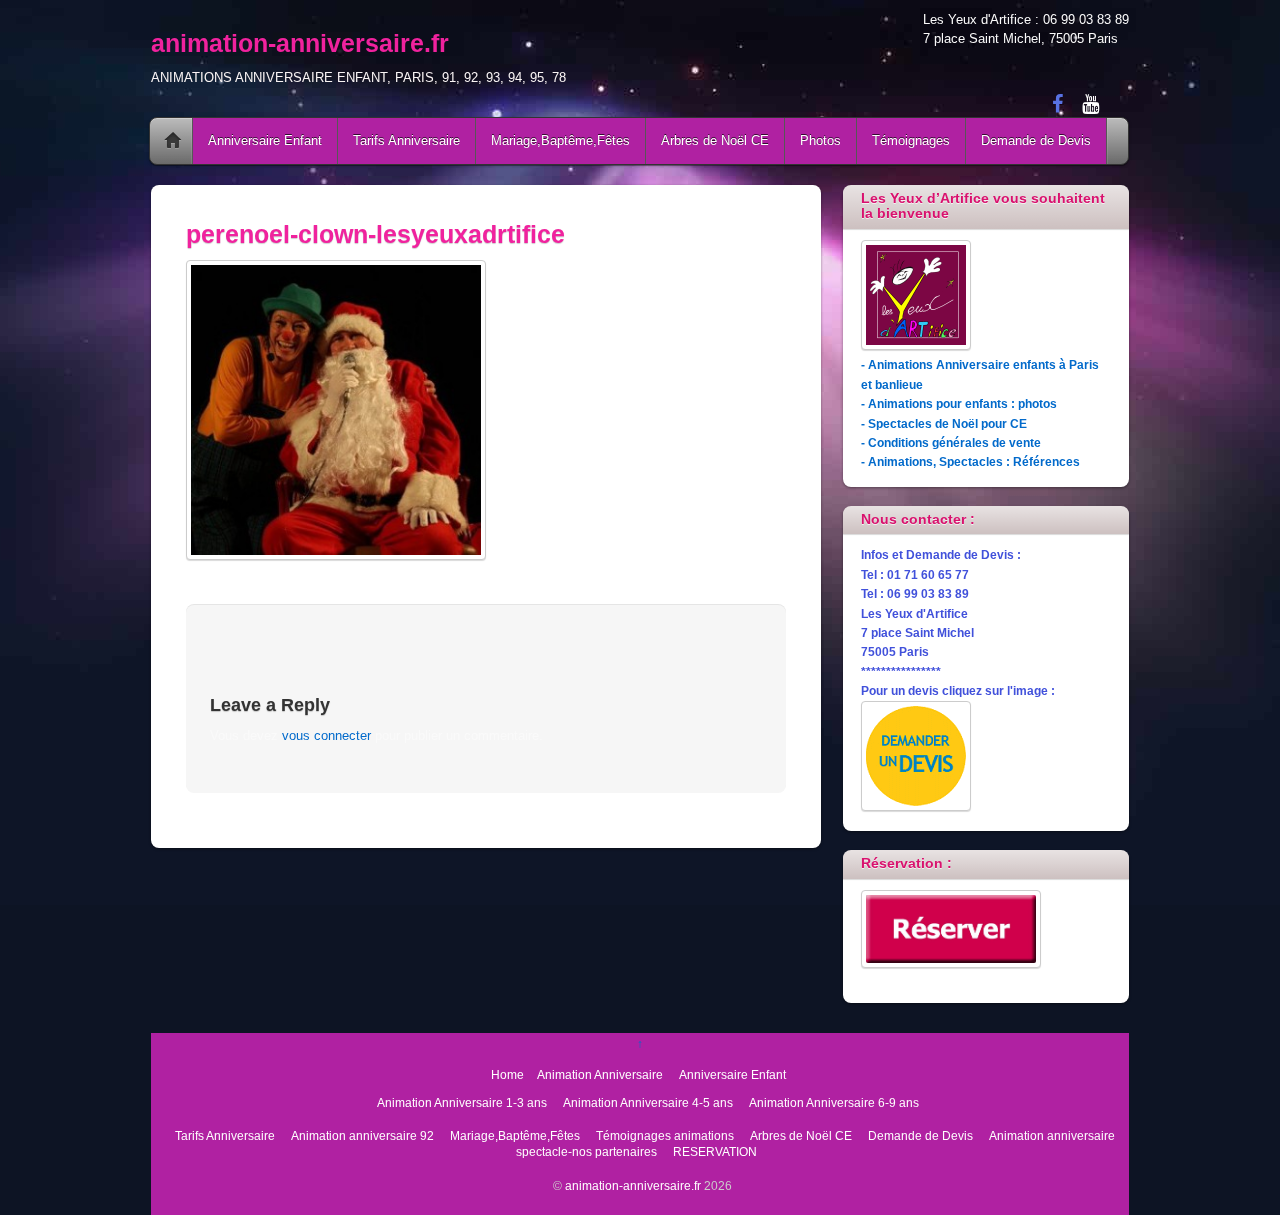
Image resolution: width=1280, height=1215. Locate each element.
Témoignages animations (665, 1135)
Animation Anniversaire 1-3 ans (462, 1102)
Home (173, 141)
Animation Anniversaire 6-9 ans (834, 1102)
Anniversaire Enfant (265, 140)
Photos (820, 140)
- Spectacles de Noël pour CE (944, 423)
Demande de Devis (1036, 140)
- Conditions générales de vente (951, 442)
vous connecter (326, 735)
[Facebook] (1057, 103)
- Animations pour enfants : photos (959, 403)
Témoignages (911, 140)
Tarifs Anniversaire (406, 140)
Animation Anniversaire (600, 1074)
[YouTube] (1090, 103)
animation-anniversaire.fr (633, 1185)
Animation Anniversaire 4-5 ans (648, 1102)
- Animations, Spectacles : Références (970, 461)
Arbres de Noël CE (715, 140)
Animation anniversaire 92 (362, 1135)
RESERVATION (715, 1151)
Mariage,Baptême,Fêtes (560, 140)
